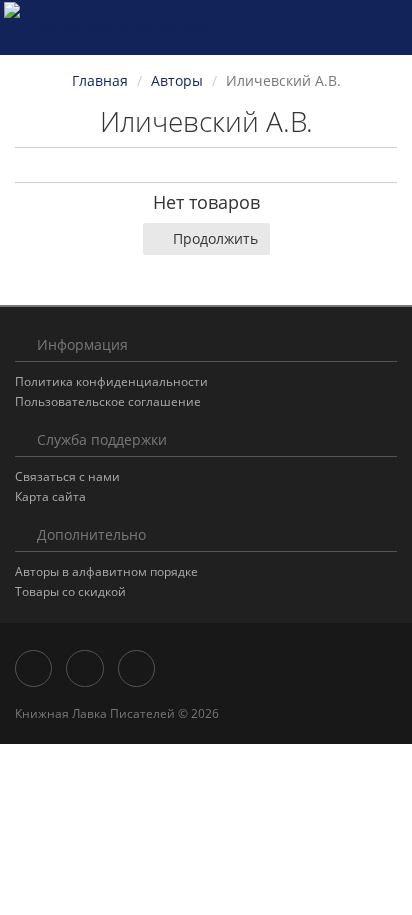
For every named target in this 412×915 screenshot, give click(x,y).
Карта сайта (50, 496)
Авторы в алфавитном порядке (106, 571)
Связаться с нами (67, 476)
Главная (100, 80)
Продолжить (215, 238)
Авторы (177, 80)
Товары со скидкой (70, 591)
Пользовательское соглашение (108, 401)
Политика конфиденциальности (111, 381)
